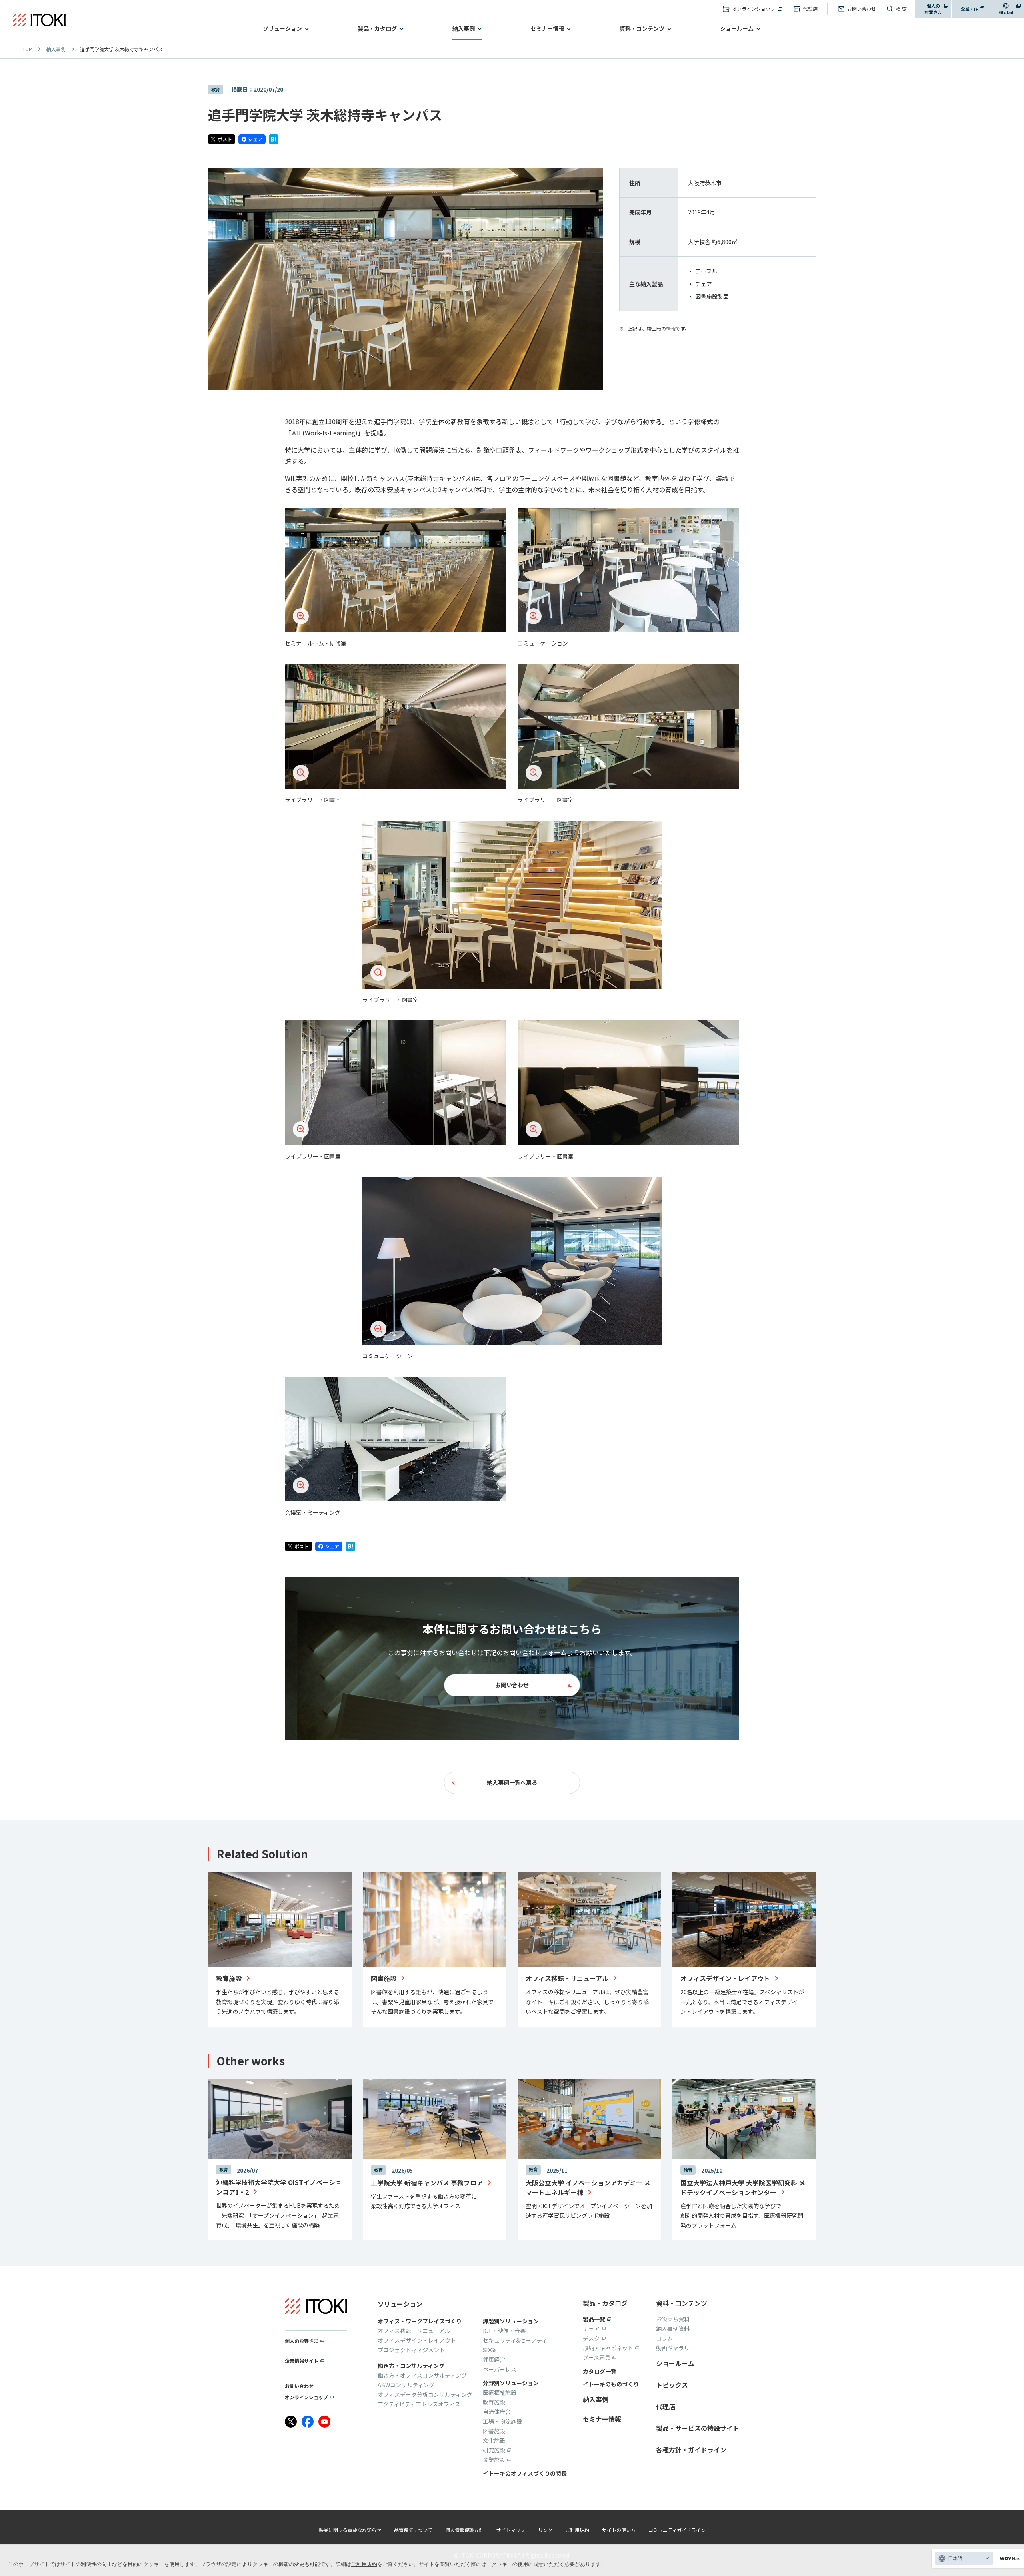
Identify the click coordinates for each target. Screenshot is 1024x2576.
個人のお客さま (933, 9)
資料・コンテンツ (642, 28)
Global (1006, 12)
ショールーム (737, 28)
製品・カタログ (377, 28)
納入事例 (464, 28)
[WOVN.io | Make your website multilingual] (1008, 2559)
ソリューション (282, 28)
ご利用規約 (364, 2564)
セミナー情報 (547, 28)
